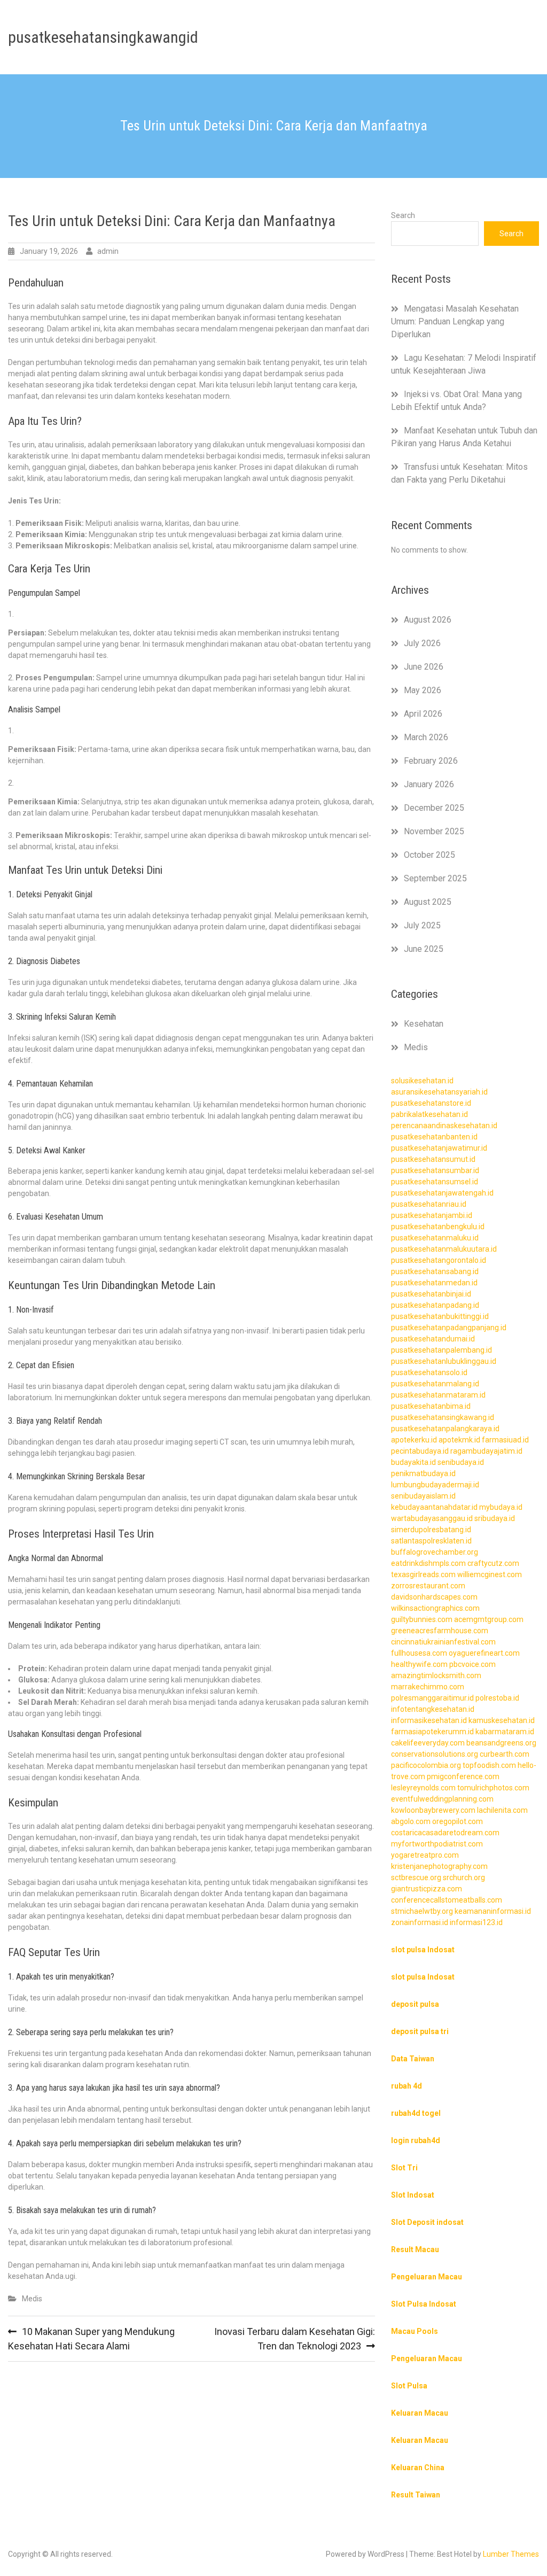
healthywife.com (419, 1664)
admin (108, 251)
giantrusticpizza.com (427, 1889)
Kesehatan (424, 1024)
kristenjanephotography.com (439, 1866)
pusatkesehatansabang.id (435, 1271)
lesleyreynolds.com (423, 1788)
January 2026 (429, 784)
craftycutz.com (493, 1563)
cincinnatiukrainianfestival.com (443, 1642)
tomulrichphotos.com (493, 1788)
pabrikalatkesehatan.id (429, 1114)
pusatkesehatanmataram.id (438, 1395)
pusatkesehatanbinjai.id (431, 1294)
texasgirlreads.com (423, 1574)
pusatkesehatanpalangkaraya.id (445, 1429)
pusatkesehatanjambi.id (432, 1215)
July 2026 (422, 643)
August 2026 (428, 620)
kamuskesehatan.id (502, 1720)
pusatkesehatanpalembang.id (441, 1350)
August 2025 (428, 902)
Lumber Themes (511, 2554)
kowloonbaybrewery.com (433, 1810)
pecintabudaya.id (420, 1451)
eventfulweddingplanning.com (442, 1799)
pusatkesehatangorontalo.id (439, 1260)
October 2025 (429, 855)
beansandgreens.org (501, 1743)
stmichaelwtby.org (422, 1911)
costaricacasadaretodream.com (445, 1833)
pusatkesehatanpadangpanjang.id (449, 1328)
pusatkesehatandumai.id (433, 1339)
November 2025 (434, 831)
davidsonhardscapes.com (434, 1597)
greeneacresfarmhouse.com (440, 1631)
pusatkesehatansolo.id (429, 1372)
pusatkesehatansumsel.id (435, 1182)
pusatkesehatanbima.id (431, 1406)
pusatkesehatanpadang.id (435, 1305)
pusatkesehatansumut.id (433, 1159)
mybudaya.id (501, 1507)
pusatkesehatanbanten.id (434, 1137)
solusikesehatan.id (422, 1081)
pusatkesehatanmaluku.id (435, 1238)
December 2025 (434, 808)
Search (403, 215)
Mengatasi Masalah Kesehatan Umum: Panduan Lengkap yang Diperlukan (455, 321)
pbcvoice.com (472, 1664)
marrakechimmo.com (428, 1687)
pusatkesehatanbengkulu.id (438, 1227)
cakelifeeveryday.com (428, 1743)
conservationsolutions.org (435, 1754)
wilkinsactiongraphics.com (435, 1608)
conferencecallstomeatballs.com (447, 1900)
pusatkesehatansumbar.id (435, 1170)
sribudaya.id (495, 1518)
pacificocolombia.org (426, 1765)
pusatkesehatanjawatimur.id (439, 1148)
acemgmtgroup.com (489, 1619)
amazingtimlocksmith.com (436, 1675)
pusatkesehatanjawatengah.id (442, 1193)
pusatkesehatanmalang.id (435, 1384)
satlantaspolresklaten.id (431, 1541)
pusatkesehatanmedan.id (434, 1283)
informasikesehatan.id (429, 1720)
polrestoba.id (497, 1698)
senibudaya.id (461, 1462)
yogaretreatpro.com (425, 1855)
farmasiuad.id (505, 1440)
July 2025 (422, 925)
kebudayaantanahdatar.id (434, 1507)
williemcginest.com (490, 1574)
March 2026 (426, 737)
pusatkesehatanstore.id (431, 1103)
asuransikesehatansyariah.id (439, 1092)
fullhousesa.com (419, 1653)
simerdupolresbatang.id (431, 1530)
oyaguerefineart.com (484, 1653)
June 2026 (424, 667)
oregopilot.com (458, 1821)
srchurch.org (464, 1877)
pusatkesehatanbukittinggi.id (440, 1316)
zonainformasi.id (420, 1922)
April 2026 (423, 714)
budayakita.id (413, 1462)
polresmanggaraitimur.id (432, 1698)
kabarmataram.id (505, 1732)
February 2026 (431, 761)
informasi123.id (476, 1922)
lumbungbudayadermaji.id (435, 1485)
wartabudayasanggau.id (432, 1518)
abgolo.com (411, 1821)
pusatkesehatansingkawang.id (443, 1417)
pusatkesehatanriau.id (429, 1204)
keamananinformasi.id (493, 1911)
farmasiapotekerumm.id (432, 1732)
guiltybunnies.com (422, 1619)
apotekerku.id (414, 1440)
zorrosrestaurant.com (428, 1586)
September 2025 (435, 878)
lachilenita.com (502, 1810)
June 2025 (424, 949)
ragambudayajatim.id (486, 1451)
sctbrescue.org (416, 1877)
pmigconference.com (463, 1776)
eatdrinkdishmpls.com (428, 1563)
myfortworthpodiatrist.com (437, 1844)
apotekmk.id (459, 1440)
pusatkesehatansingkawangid (103, 37)
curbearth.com (505, 1754)
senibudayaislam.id (423, 1496)
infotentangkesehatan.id (433, 1709)
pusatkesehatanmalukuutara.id (444, 1249)
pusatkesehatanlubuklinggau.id (444, 1361)
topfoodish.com (489, 1765)
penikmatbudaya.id (423, 1473)
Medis (32, 2299)
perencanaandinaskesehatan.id (444, 1126)
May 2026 (423, 690)
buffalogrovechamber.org (435, 1552)
